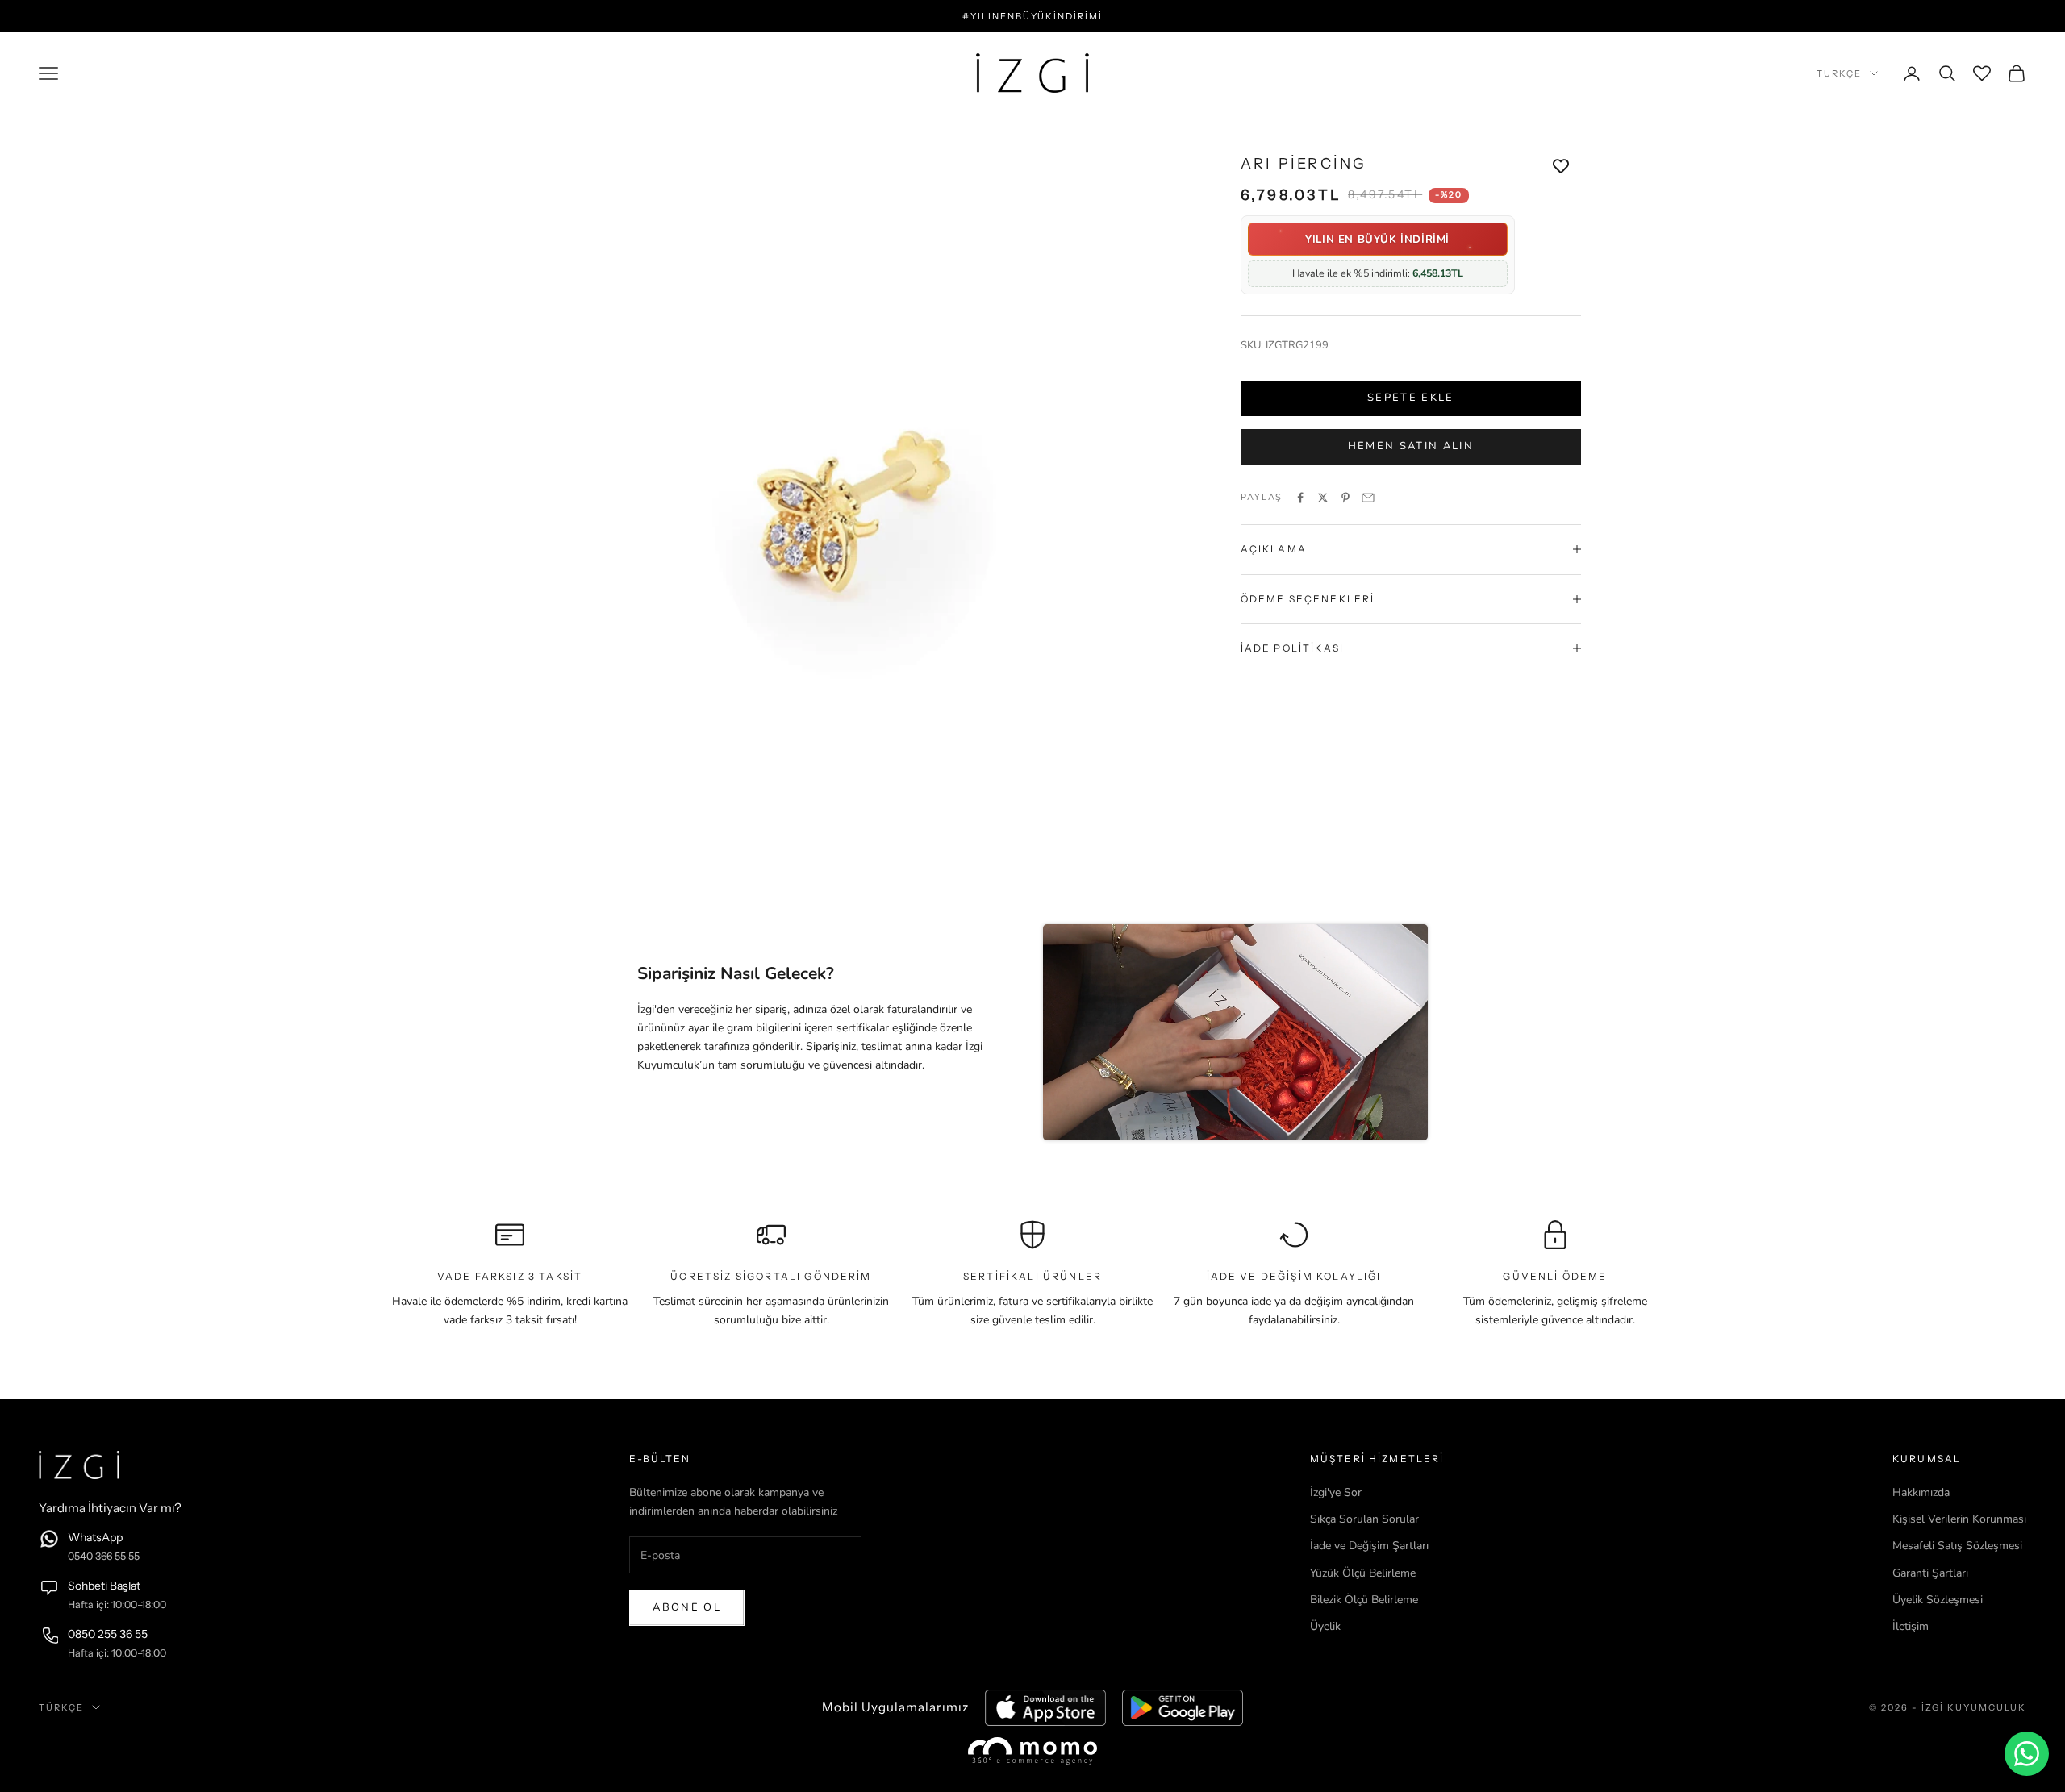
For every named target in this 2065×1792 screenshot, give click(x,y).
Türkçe (1839, 73)
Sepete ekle (1411, 398)
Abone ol (687, 1607)
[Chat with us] (2027, 1754)
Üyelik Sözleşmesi (1938, 1600)
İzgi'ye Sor (1336, 1492)
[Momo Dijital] (1032, 1750)
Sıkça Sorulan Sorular (1364, 1519)
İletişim (1911, 1626)
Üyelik (1325, 1626)
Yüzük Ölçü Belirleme (1363, 1573)
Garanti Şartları (1930, 1573)
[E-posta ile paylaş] (1368, 498)
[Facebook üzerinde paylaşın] (1300, 498)
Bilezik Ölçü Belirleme (1364, 1600)
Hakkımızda (1921, 1492)
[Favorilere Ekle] (1561, 166)
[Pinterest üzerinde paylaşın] (1345, 498)
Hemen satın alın (1411, 446)
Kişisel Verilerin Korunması (1959, 1519)
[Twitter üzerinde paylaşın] (1323, 498)
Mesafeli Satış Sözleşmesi (1957, 1546)
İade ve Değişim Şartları (1369, 1546)
